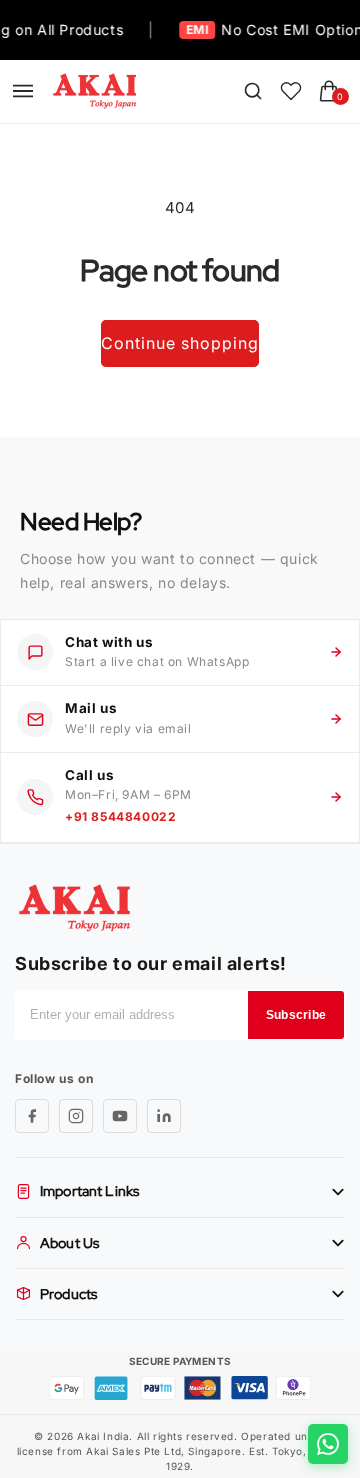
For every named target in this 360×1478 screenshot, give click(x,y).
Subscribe (296, 1015)
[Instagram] (76, 1116)
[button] (23, 91)
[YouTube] (120, 1116)
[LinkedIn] (164, 1116)
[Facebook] (32, 1116)
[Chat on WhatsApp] (328, 1444)
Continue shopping (180, 343)
